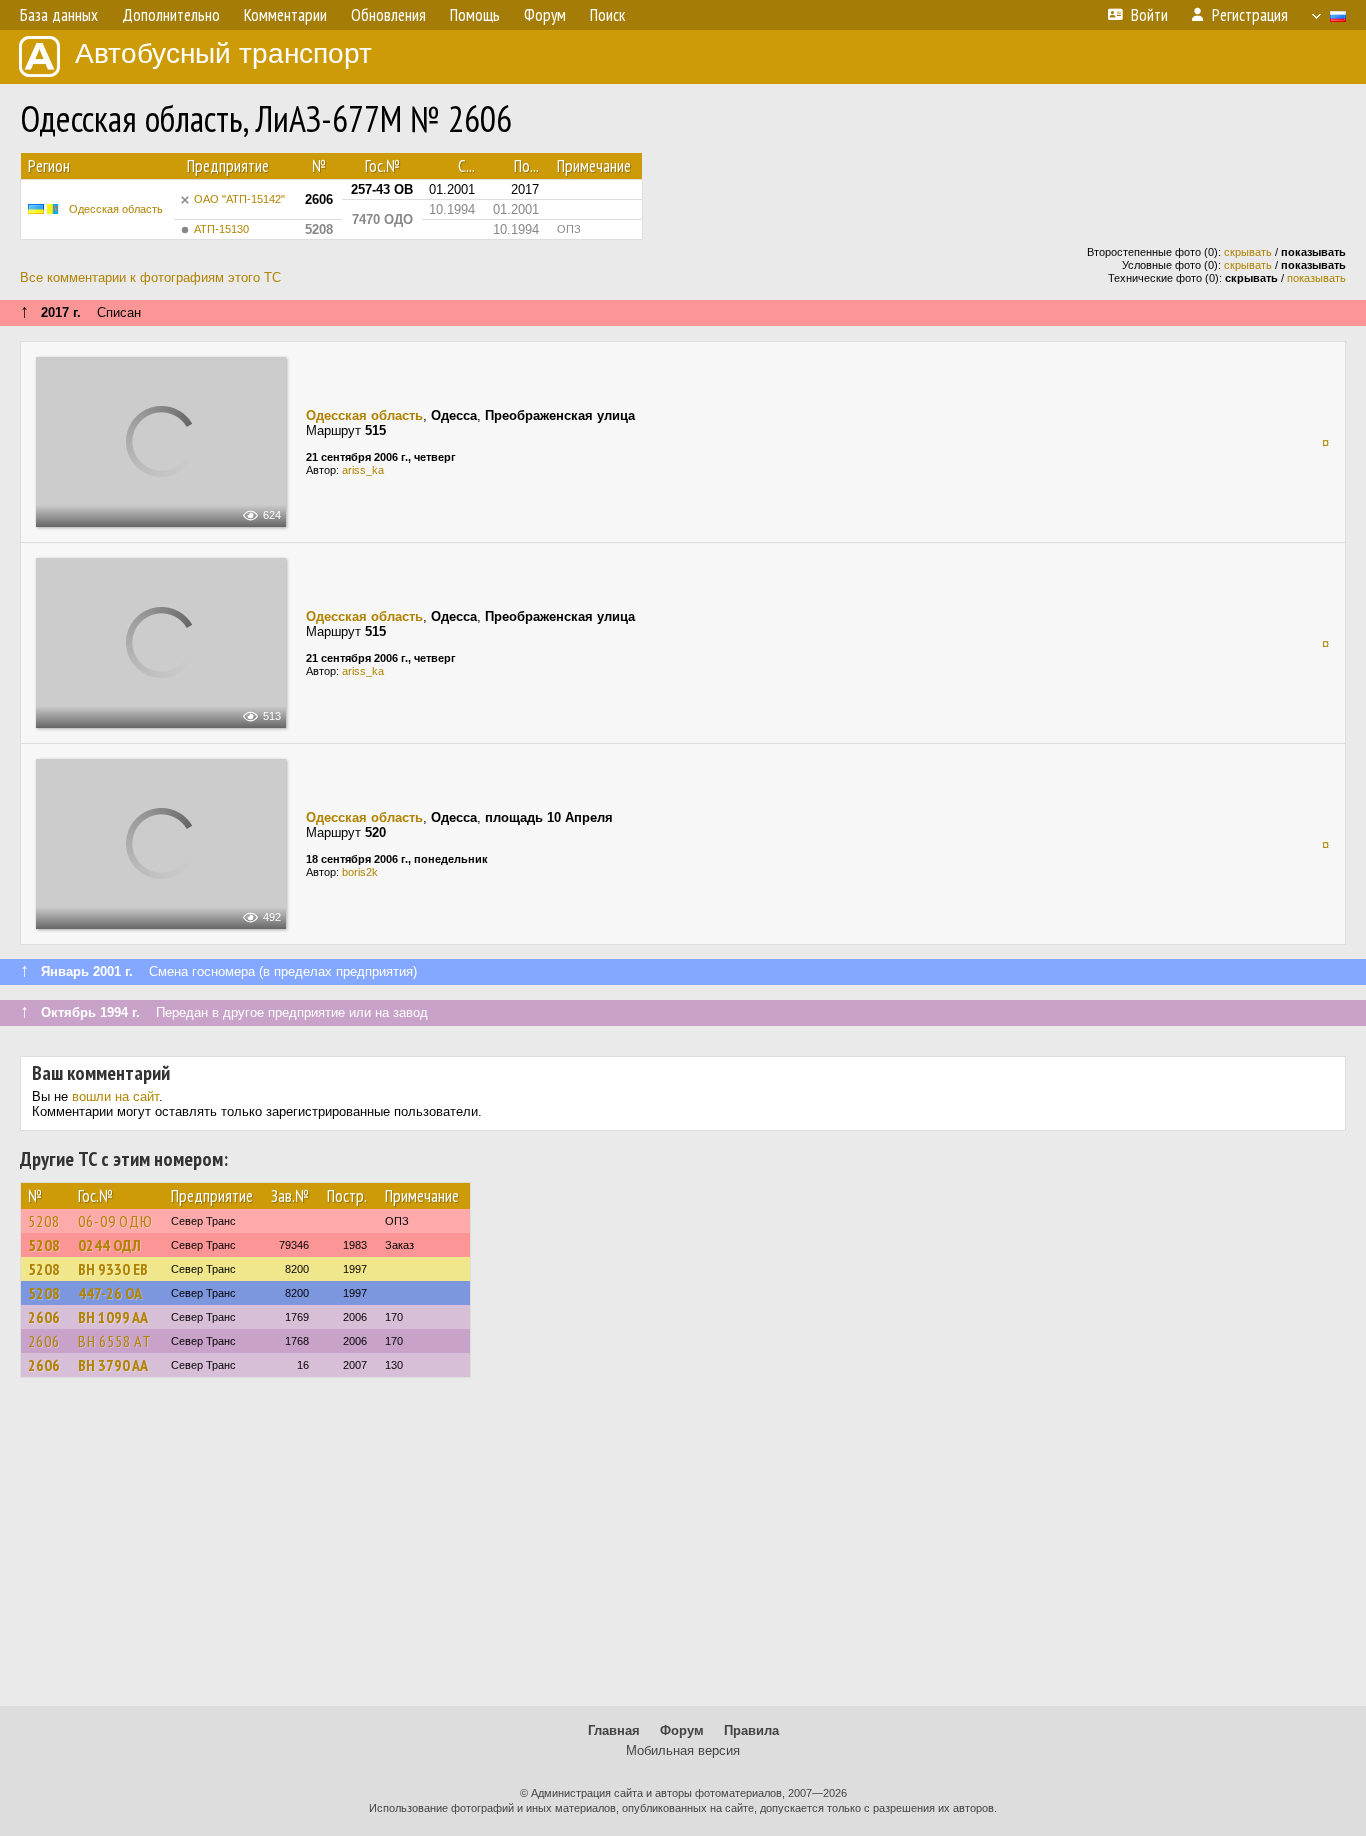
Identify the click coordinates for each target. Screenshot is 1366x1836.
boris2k (360, 872)
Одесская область (116, 209)
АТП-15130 (221, 229)
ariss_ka (363, 470)
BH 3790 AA (113, 1365)
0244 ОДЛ (109, 1245)
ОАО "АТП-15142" (239, 199)
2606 (44, 1317)
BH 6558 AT (115, 1341)
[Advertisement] (683, 1551)
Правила (751, 1730)
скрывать (1248, 252)
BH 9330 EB (113, 1269)
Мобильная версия (683, 1750)
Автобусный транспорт (223, 53)
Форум (682, 1730)
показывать (1316, 278)
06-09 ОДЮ (115, 1221)
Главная (614, 1730)
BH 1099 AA (113, 1317)
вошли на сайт (115, 1096)
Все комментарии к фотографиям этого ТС (150, 277)
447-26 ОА (110, 1293)
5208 (44, 1221)
